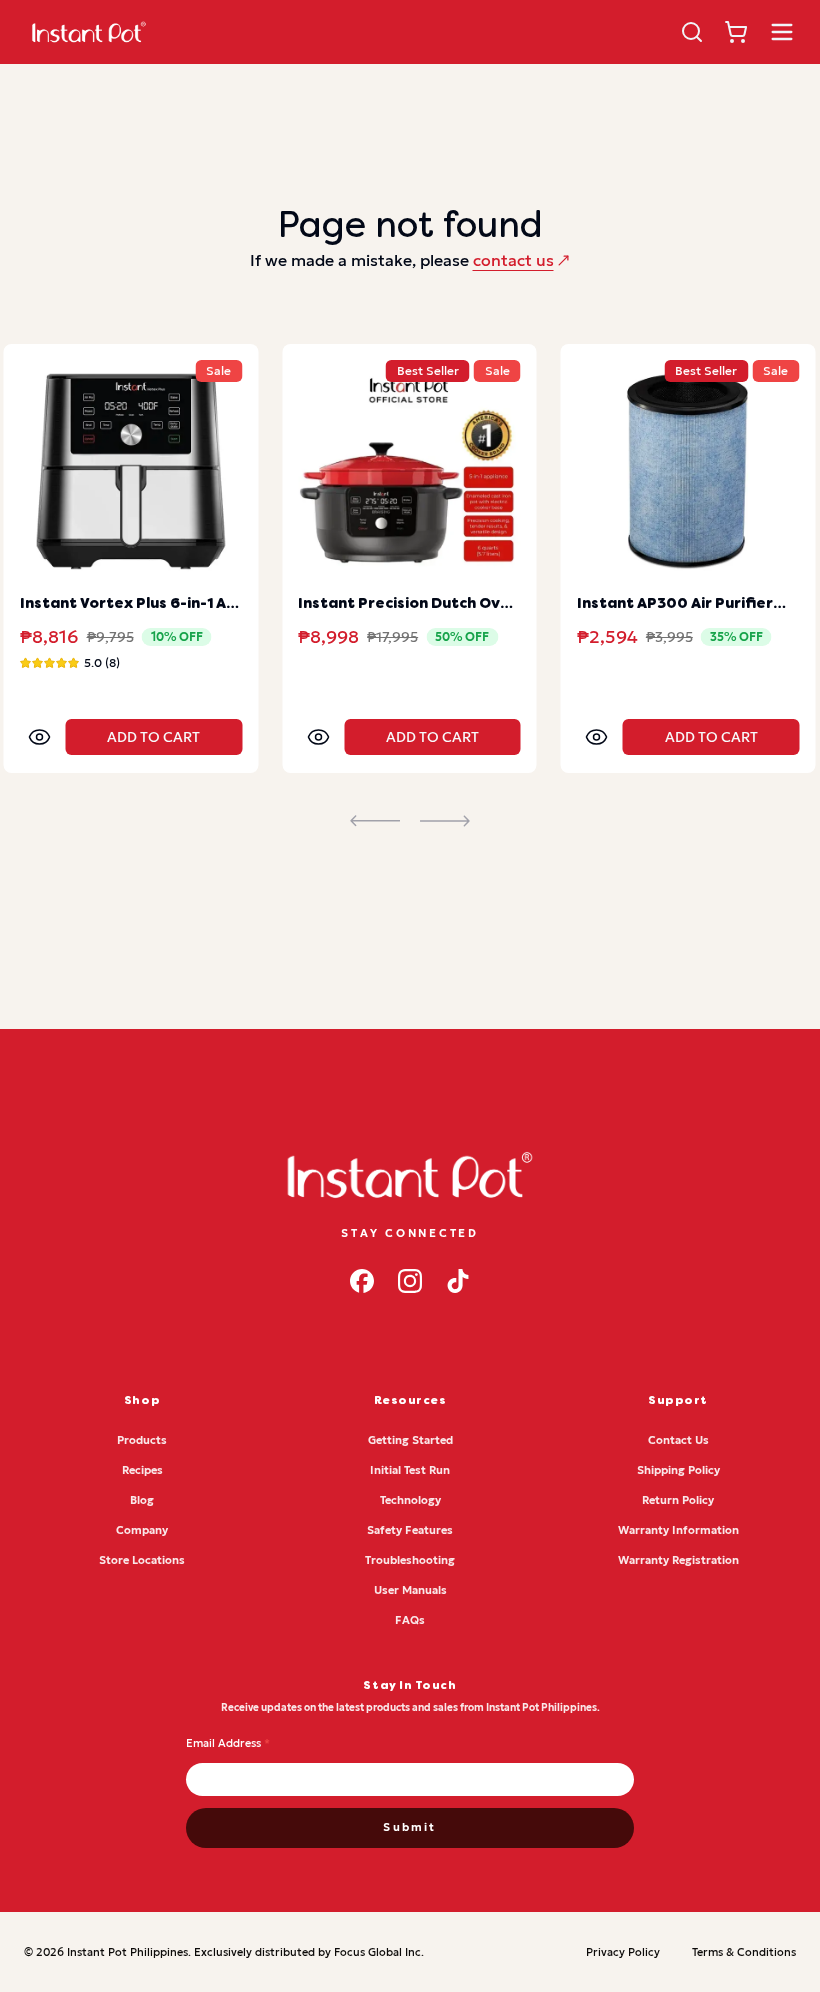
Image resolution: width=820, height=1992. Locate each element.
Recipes (142, 1470)
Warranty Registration (678, 1560)
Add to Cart (153, 737)
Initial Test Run (410, 1470)
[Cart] (736, 32)
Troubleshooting (410, 1560)
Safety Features (410, 1530)
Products (142, 1440)
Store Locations (142, 1560)
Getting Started (410, 1440)
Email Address (228, 1743)
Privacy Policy (623, 1952)
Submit (409, 1827)
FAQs (410, 1620)
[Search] (692, 32)
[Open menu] (782, 32)
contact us (513, 260)
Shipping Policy (678, 1470)
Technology (410, 1500)
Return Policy (678, 1500)
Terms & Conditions (744, 1952)
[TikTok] (458, 1281)
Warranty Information (678, 1530)
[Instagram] (410, 1281)
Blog (142, 1500)
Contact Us (678, 1440)
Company (142, 1530)
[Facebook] (362, 1281)
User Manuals (410, 1590)
